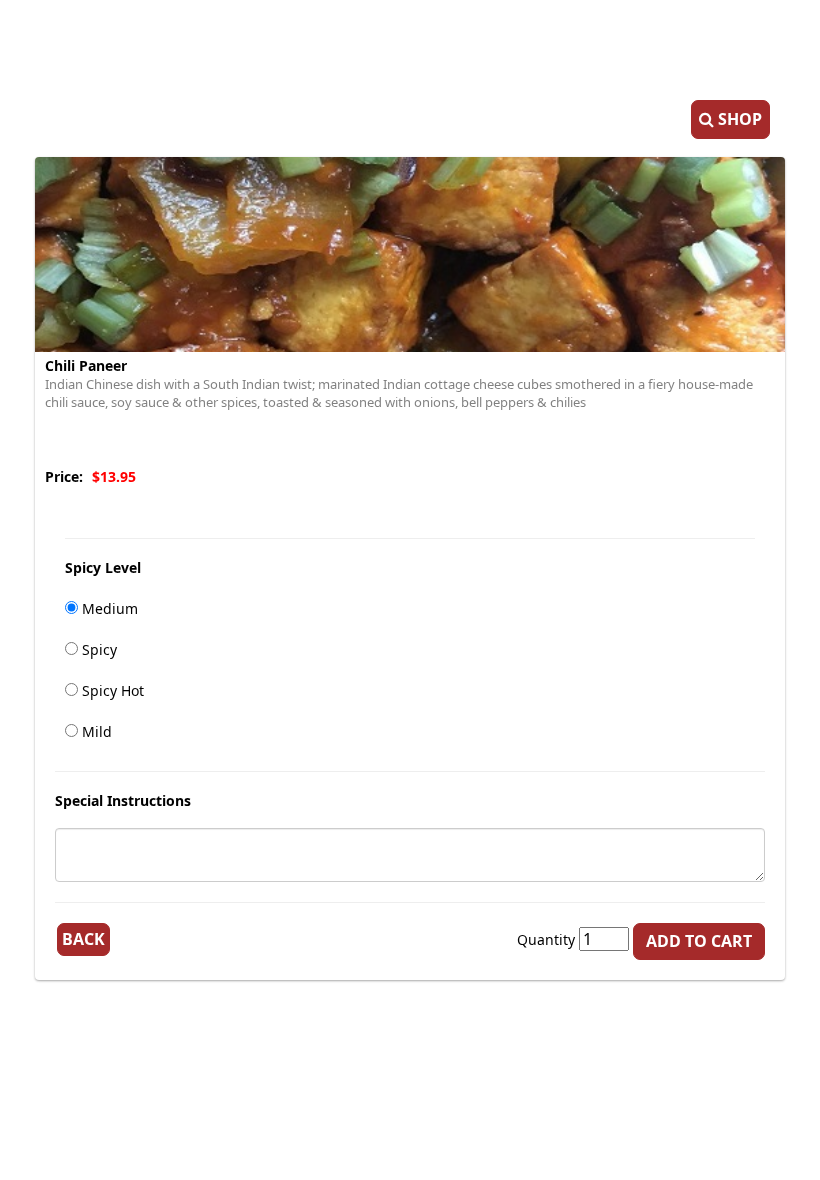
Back (83, 939)
